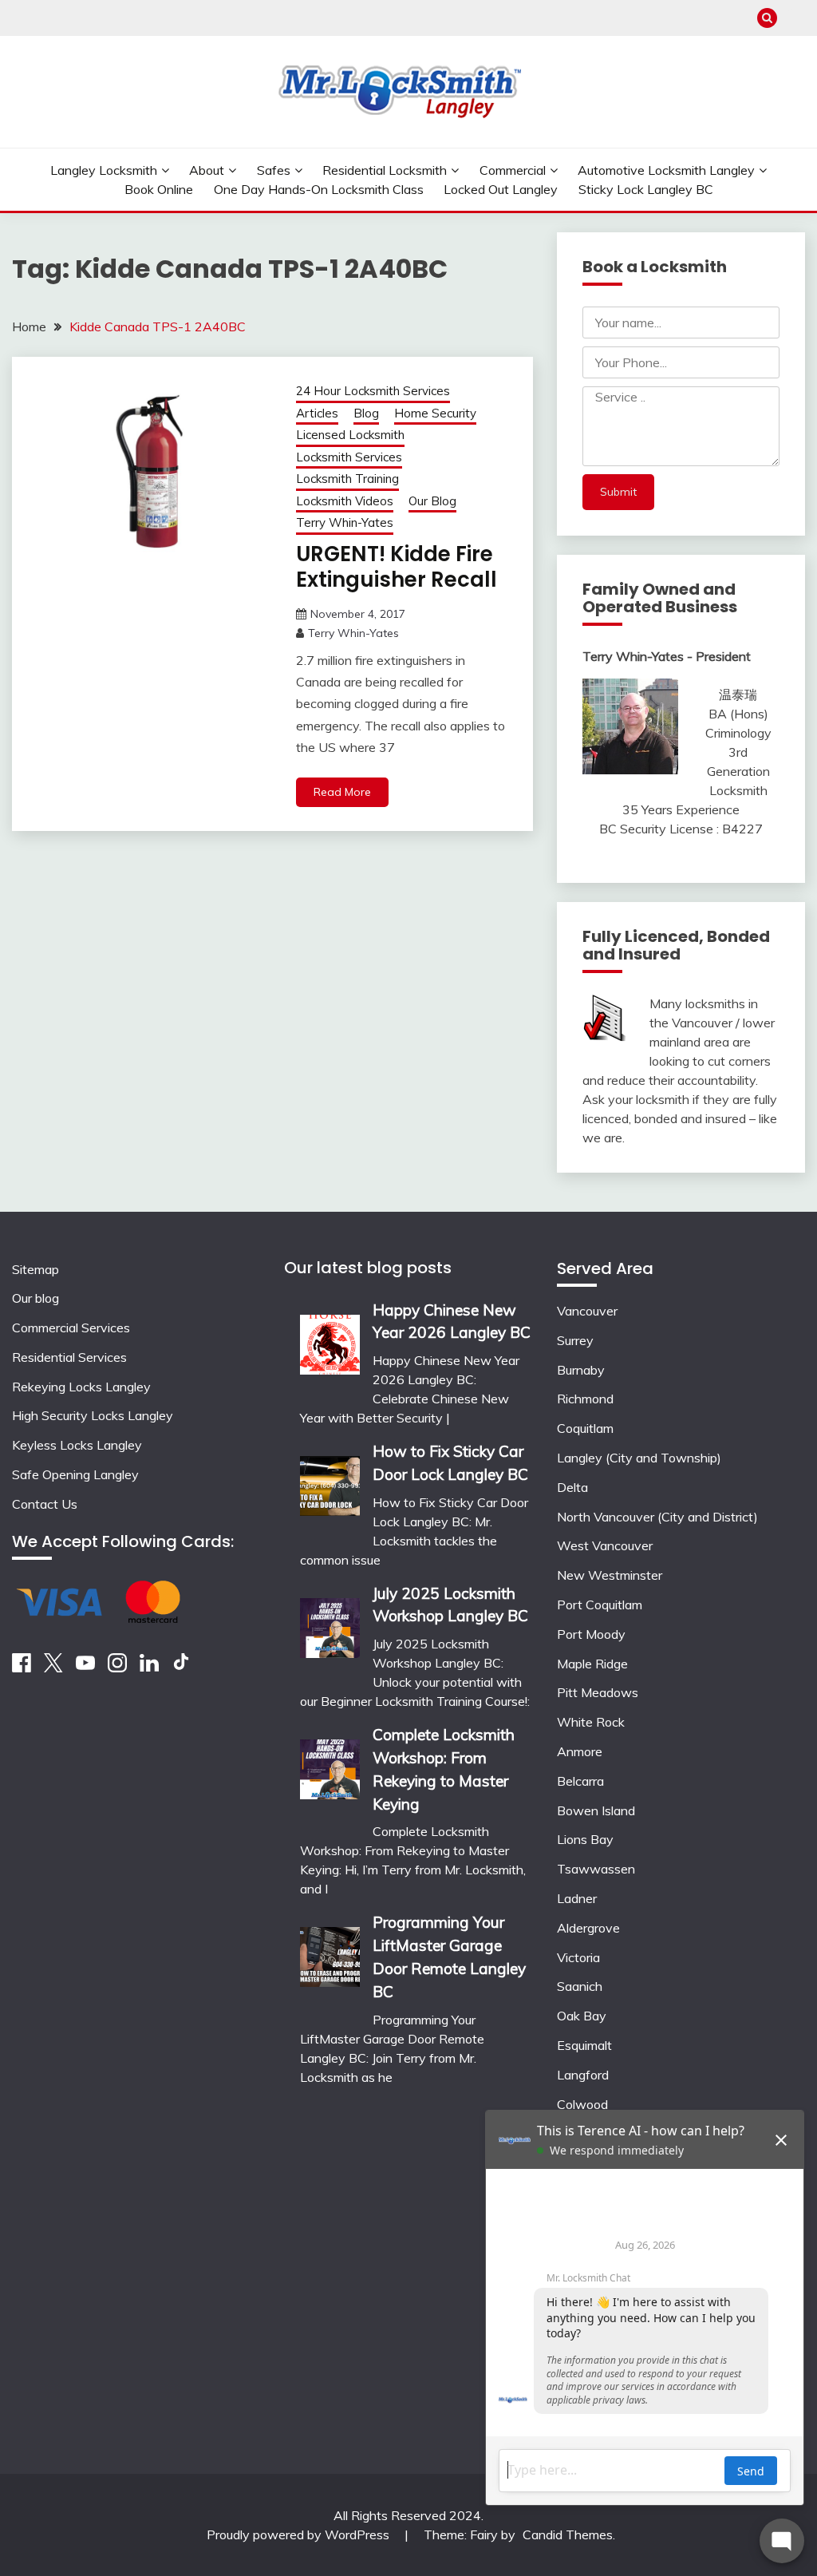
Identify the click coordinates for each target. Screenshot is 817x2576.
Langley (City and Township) (639, 1458)
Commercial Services (71, 1328)
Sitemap (36, 1269)
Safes (274, 170)
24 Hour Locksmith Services (373, 391)
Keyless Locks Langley (77, 1445)
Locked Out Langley (501, 189)
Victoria (578, 1957)
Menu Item (795, 18)
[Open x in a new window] (53, 1668)
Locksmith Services (349, 457)
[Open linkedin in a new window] (149, 1668)
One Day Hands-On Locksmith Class (319, 189)
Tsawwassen (596, 1869)
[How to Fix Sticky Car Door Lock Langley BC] (330, 1480)
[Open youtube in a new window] (85, 1668)
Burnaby (581, 1370)
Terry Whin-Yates (345, 522)
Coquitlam (585, 1428)
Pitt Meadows (598, 1692)
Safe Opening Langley (75, 1474)
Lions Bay (585, 1839)
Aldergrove (588, 1928)
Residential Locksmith (385, 170)
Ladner (577, 1898)
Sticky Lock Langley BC (646, 189)
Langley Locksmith (104, 170)
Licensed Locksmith (350, 435)
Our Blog (432, 501)
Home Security (435, 413)
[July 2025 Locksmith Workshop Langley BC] (330, 1622)
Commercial (513, 170)
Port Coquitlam (600, 1605)
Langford (583, 2075)
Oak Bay (582, 2016)
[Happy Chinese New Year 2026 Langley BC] (330, 1339)
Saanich (580, 1986)
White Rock (591, 1722)
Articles (317, 413)
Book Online (159, 189)
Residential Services (69, 1357)
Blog (366, 413)
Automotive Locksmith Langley (666, 170)
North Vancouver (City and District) (657, 1517)
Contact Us (45, 1504)
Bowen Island (596, 1810)
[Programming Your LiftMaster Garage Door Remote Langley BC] (330, 1951)
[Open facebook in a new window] (22, 1668)
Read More (342, 792)
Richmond (585, 1399)
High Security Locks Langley (93, 1415)
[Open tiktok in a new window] (181, 1668)
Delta (572, 1487)
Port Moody (591, 1634)
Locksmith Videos (345, 501)
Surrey (575, 1340)
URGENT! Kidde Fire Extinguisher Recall (397, 567)
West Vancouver (605, 1545)
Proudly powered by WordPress (300, 2534)
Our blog (36, 1298)
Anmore (580, 1751)
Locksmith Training (347, 479)
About (207, 170)
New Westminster (610, 1575)
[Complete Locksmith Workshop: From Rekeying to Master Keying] (330, 1764)
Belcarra (580, 1781)
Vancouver (587, 1311)
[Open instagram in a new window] (117, 1668)
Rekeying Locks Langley (81, 1387)
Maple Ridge (592, 1664)
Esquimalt (584, 2045)
